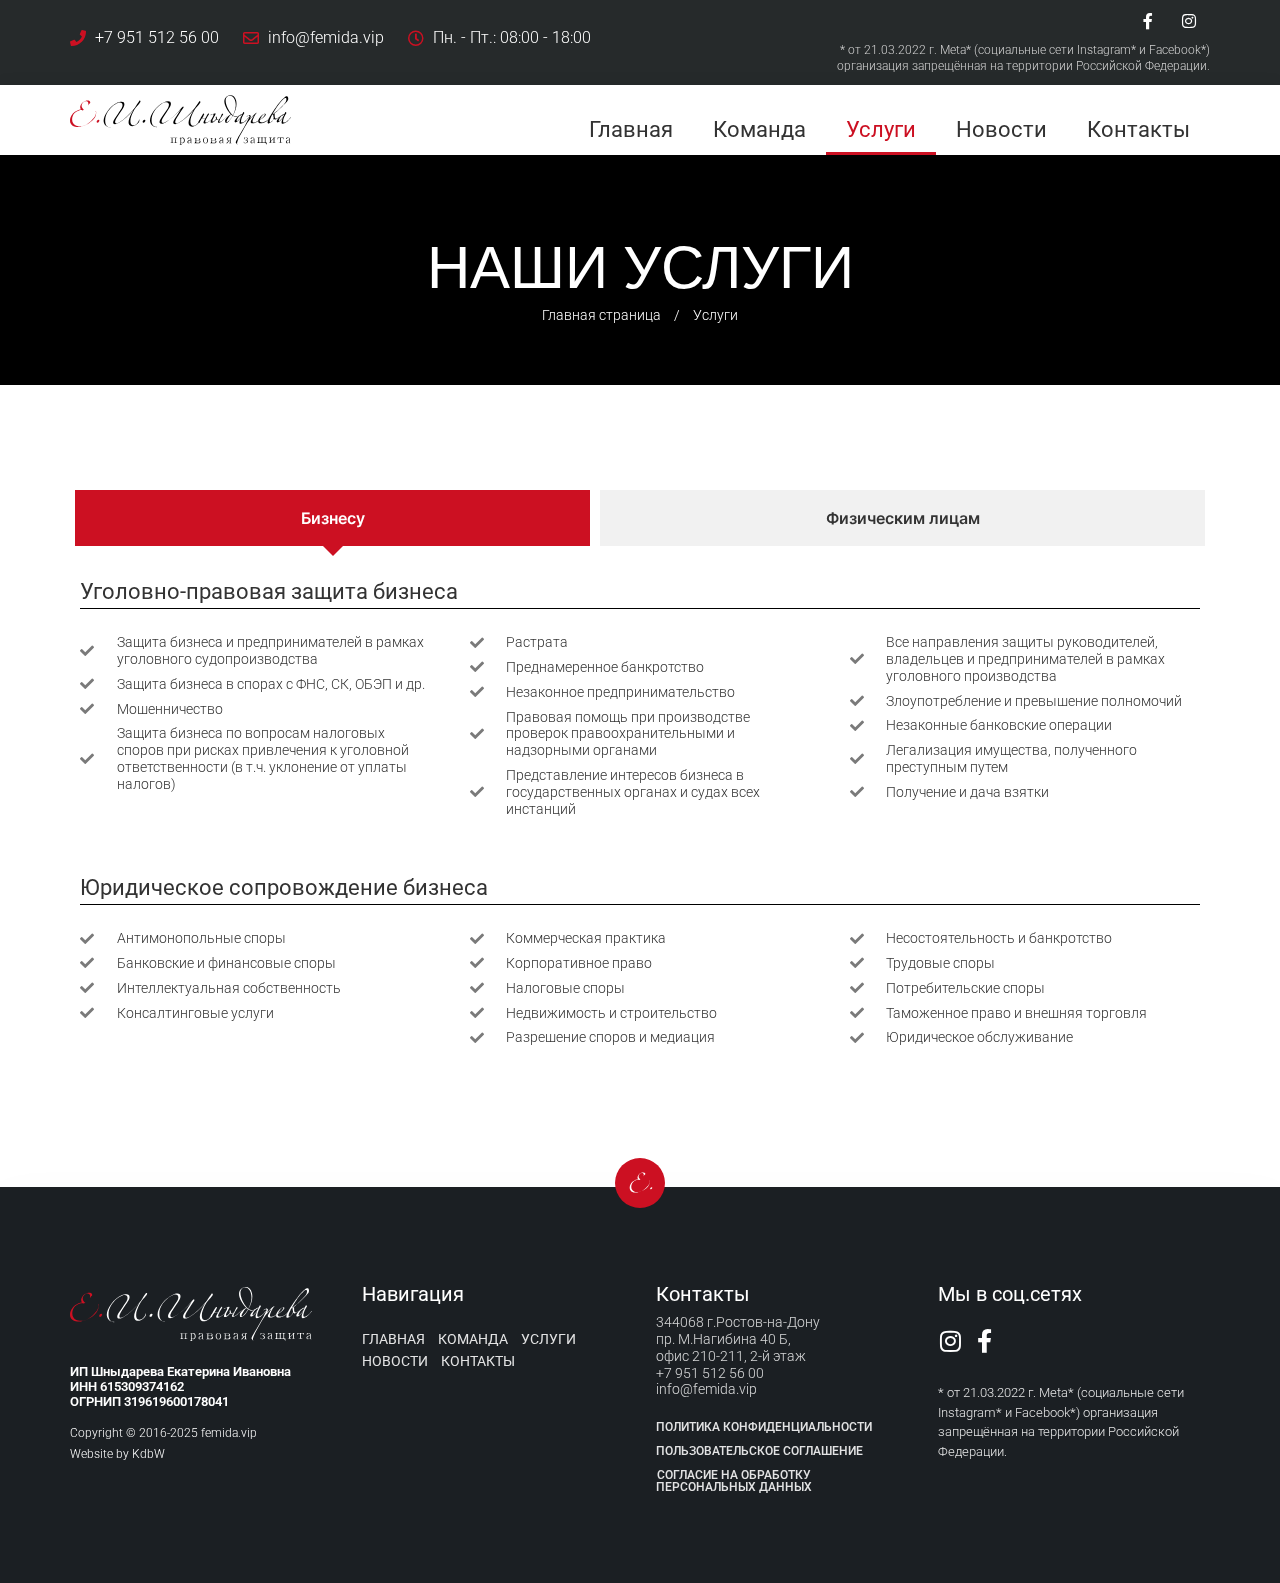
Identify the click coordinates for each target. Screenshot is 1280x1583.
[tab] (332, 518)
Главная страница (601, 315)
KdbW (148, 1454)
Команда (759, 129)
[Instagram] (1189, 21)
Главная (631, 129)
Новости (1001, 129)
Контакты (1138, 129)
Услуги (881, 129)
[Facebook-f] (1148, 21)
